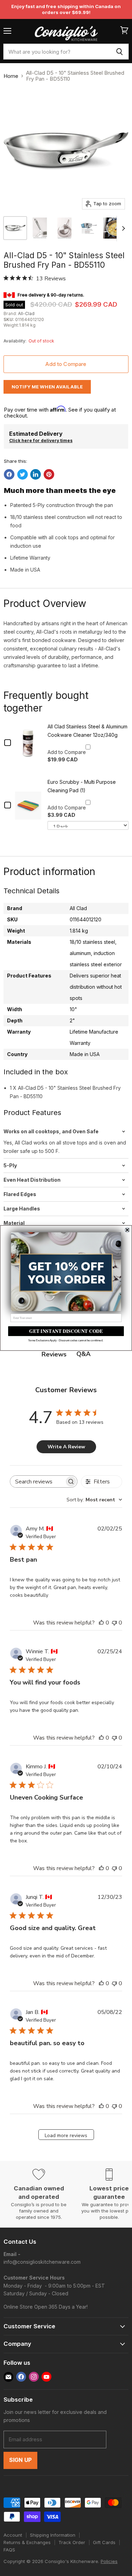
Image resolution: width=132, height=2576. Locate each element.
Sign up (20, 2460)
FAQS (9, 2550)
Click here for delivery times (41, 441)
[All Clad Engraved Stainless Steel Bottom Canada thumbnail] (64, 228)
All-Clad (26, 313)
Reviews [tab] (54, 1354)
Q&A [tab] (83, 1354)
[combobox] (57, 52)
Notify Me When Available (47, 387)
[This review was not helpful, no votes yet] (114, 1623)
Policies (109, 2561)
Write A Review (66, 1447)
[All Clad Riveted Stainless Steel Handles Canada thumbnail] (40, 228)
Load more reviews (66, 2135)
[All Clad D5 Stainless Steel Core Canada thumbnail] (89, 228)
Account (13, 2535)
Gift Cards (104, 2542)
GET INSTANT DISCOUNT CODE (66, 1331)
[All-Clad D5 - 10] (15, 228)
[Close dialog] (127, 1230)
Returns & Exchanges (27, 2542)
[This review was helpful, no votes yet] (101, 1623)
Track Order (72, 2542)
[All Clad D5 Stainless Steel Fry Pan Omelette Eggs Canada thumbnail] (114, 228)
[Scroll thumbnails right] (122, 229)
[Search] (120, 52)
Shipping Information (53, 2535)
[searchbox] (37, 1481)
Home (11, 76)
